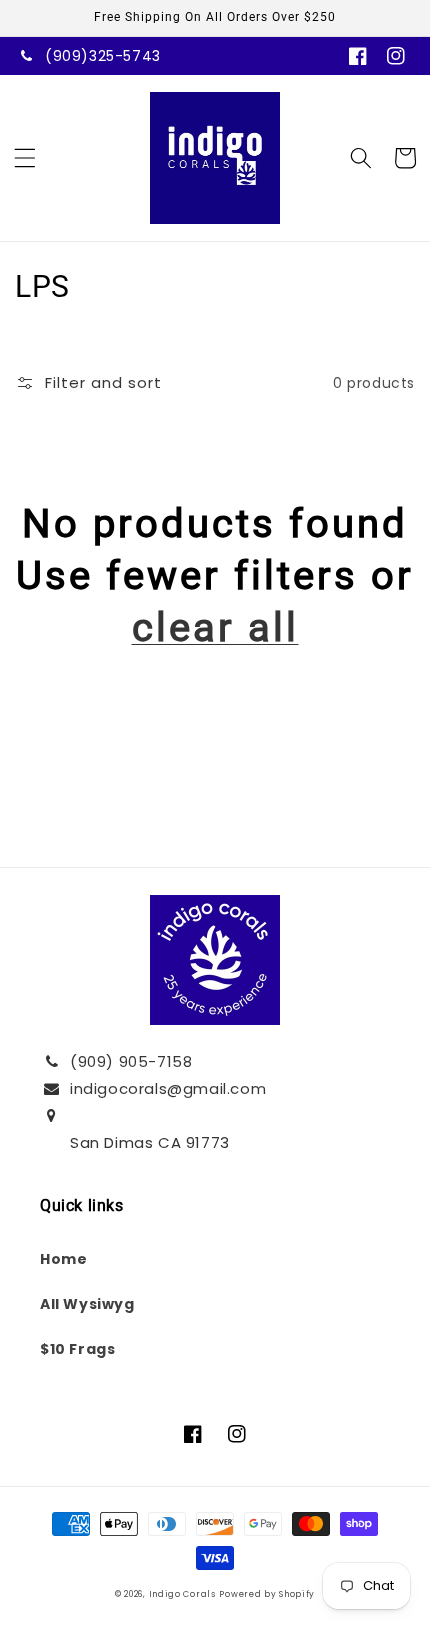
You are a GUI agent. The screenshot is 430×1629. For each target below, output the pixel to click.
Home (63, 1259)
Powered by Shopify (267, 1594)
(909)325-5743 (103, 56)
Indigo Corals (182, 1594)
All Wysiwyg (87, 1304)
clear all (215, 627)
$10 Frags (77, 1349)
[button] (25, 158)
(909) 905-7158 (131, 1061)
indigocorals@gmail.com (168, 1088)
